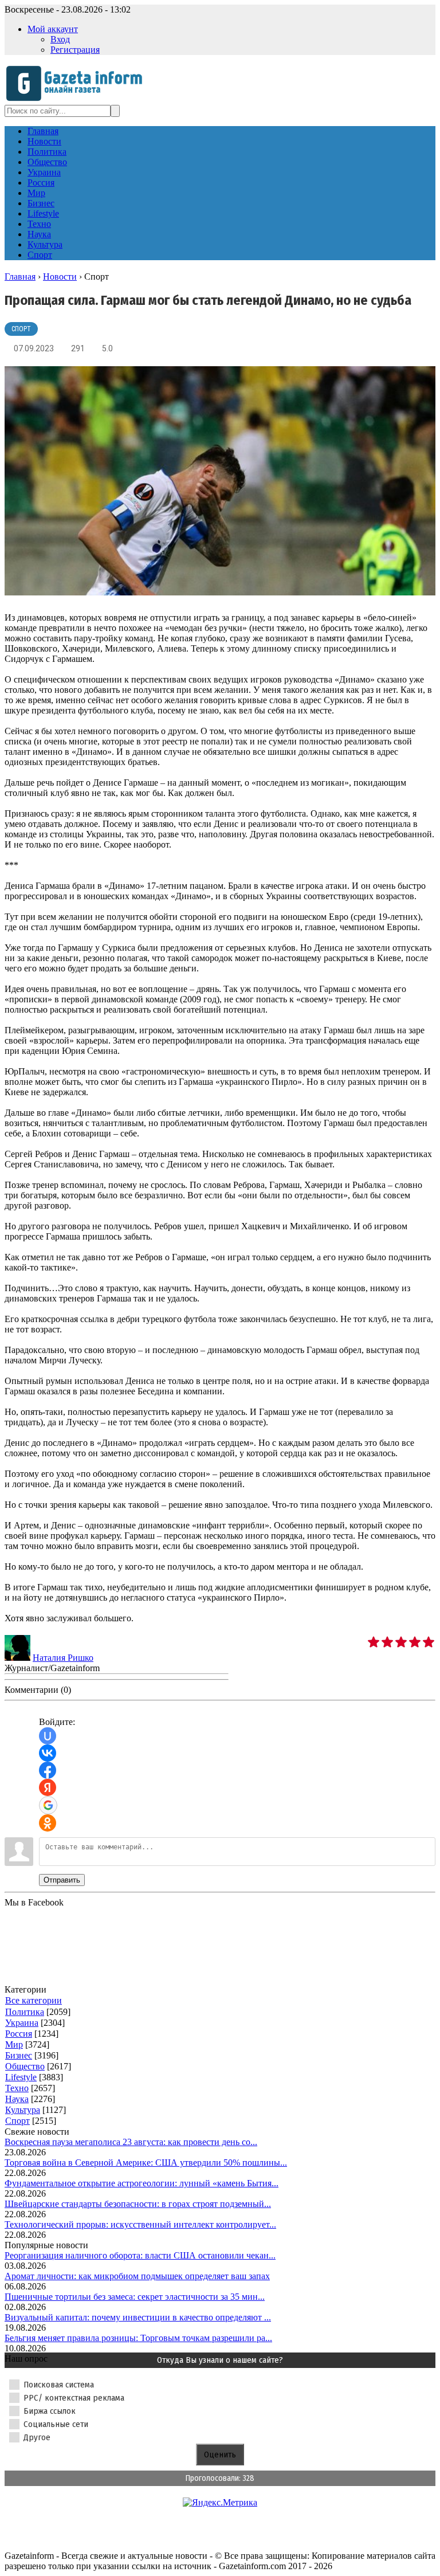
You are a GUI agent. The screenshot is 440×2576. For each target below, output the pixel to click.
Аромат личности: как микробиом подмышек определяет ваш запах (137, 2276)
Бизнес (19, 2055)
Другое (37, 2437)
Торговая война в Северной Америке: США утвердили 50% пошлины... (146, 2163)
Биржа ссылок (50, 2411)
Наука (17, 2099)
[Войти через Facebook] (48, 1770)
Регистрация (75, 50)
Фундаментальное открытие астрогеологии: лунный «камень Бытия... (142, 2183)
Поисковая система (59, 2385)
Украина (22, 2023)
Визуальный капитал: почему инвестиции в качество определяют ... (138, 2317)
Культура (23, 2110)
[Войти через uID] (48, 1736)
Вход (60, 39)
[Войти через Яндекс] (48, 1787)
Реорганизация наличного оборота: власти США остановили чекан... (140, 2255)
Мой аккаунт (53, 29)
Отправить (62, 1880)
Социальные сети (56, 2424)
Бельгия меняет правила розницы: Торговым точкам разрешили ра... (138, 2338)
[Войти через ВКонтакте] (48, 1753)
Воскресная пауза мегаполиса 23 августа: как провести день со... (131, 2142)
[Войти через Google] (48, 1805)
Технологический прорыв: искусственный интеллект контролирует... (140, 2224)
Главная (20, 277)
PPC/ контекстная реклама (74, 2398)
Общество (25, 2066)
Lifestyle (21, 2077)
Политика (25, 2012)
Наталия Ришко (63, 1658)
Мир (14, 2044)
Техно (17, 2088)
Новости (60, 277)
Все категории (34, 2000)
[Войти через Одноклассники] (48, 1823)
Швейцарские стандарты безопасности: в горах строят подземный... (138, 2204)
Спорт (21, 329)
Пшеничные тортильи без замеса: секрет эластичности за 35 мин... (135, 2297)
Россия (19, 2034)
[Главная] (78, 99)
